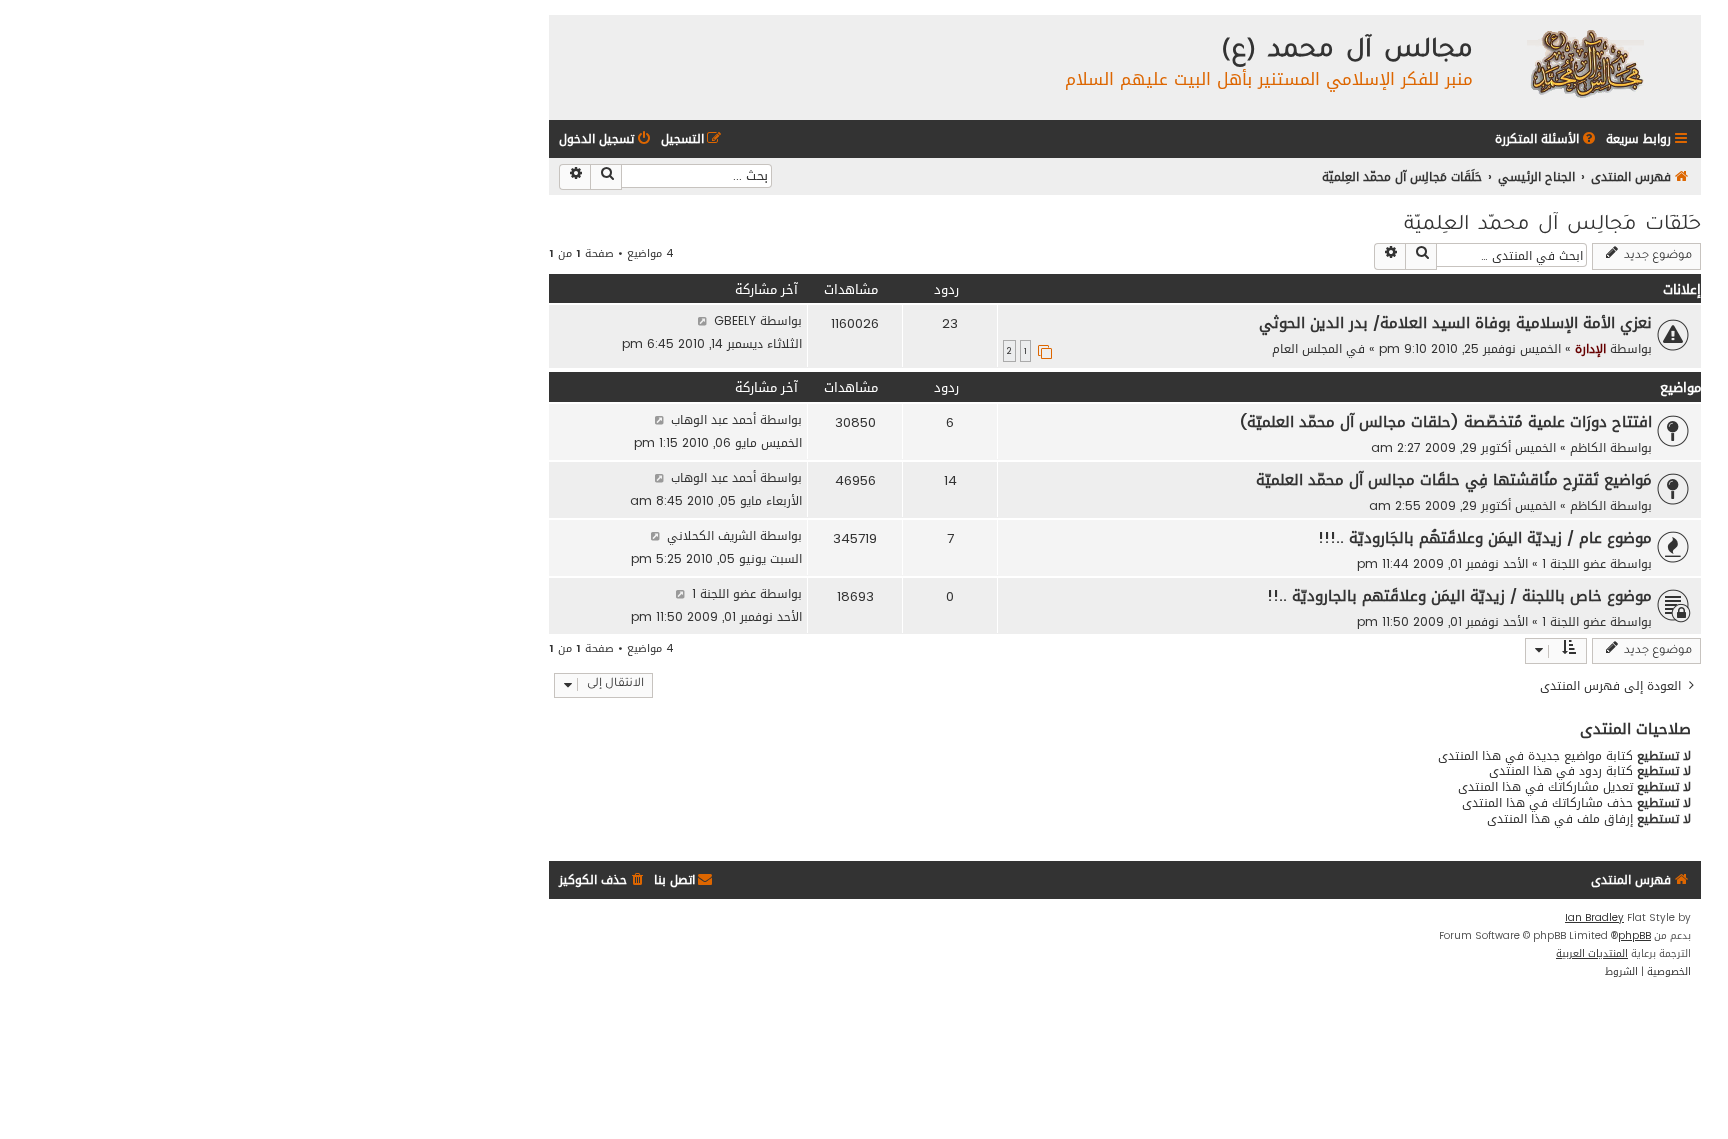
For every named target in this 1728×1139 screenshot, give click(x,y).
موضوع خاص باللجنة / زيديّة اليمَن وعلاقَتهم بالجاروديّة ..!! (1459, 596)
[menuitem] (1547, 139)
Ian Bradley (1594, 918)
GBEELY (735, 320)
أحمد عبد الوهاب (713, 419)
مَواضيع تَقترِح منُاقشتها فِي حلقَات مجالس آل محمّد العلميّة (1454, 480)
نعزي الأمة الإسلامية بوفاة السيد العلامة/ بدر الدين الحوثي (1455, 323)
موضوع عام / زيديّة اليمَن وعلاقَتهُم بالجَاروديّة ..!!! (1485, 538)
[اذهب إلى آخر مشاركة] (702, 320)
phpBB (1634, 936)
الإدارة (1590, 348)
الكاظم (1588, 447)
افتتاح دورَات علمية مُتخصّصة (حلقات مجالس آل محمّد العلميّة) (1446, 422)
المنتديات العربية (1592, 954)
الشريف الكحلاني (711, 535)
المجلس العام (1307, 348)
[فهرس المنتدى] (1584, 62)
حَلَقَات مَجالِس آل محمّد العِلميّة (1552, 226)
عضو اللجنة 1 (1574, 563)
